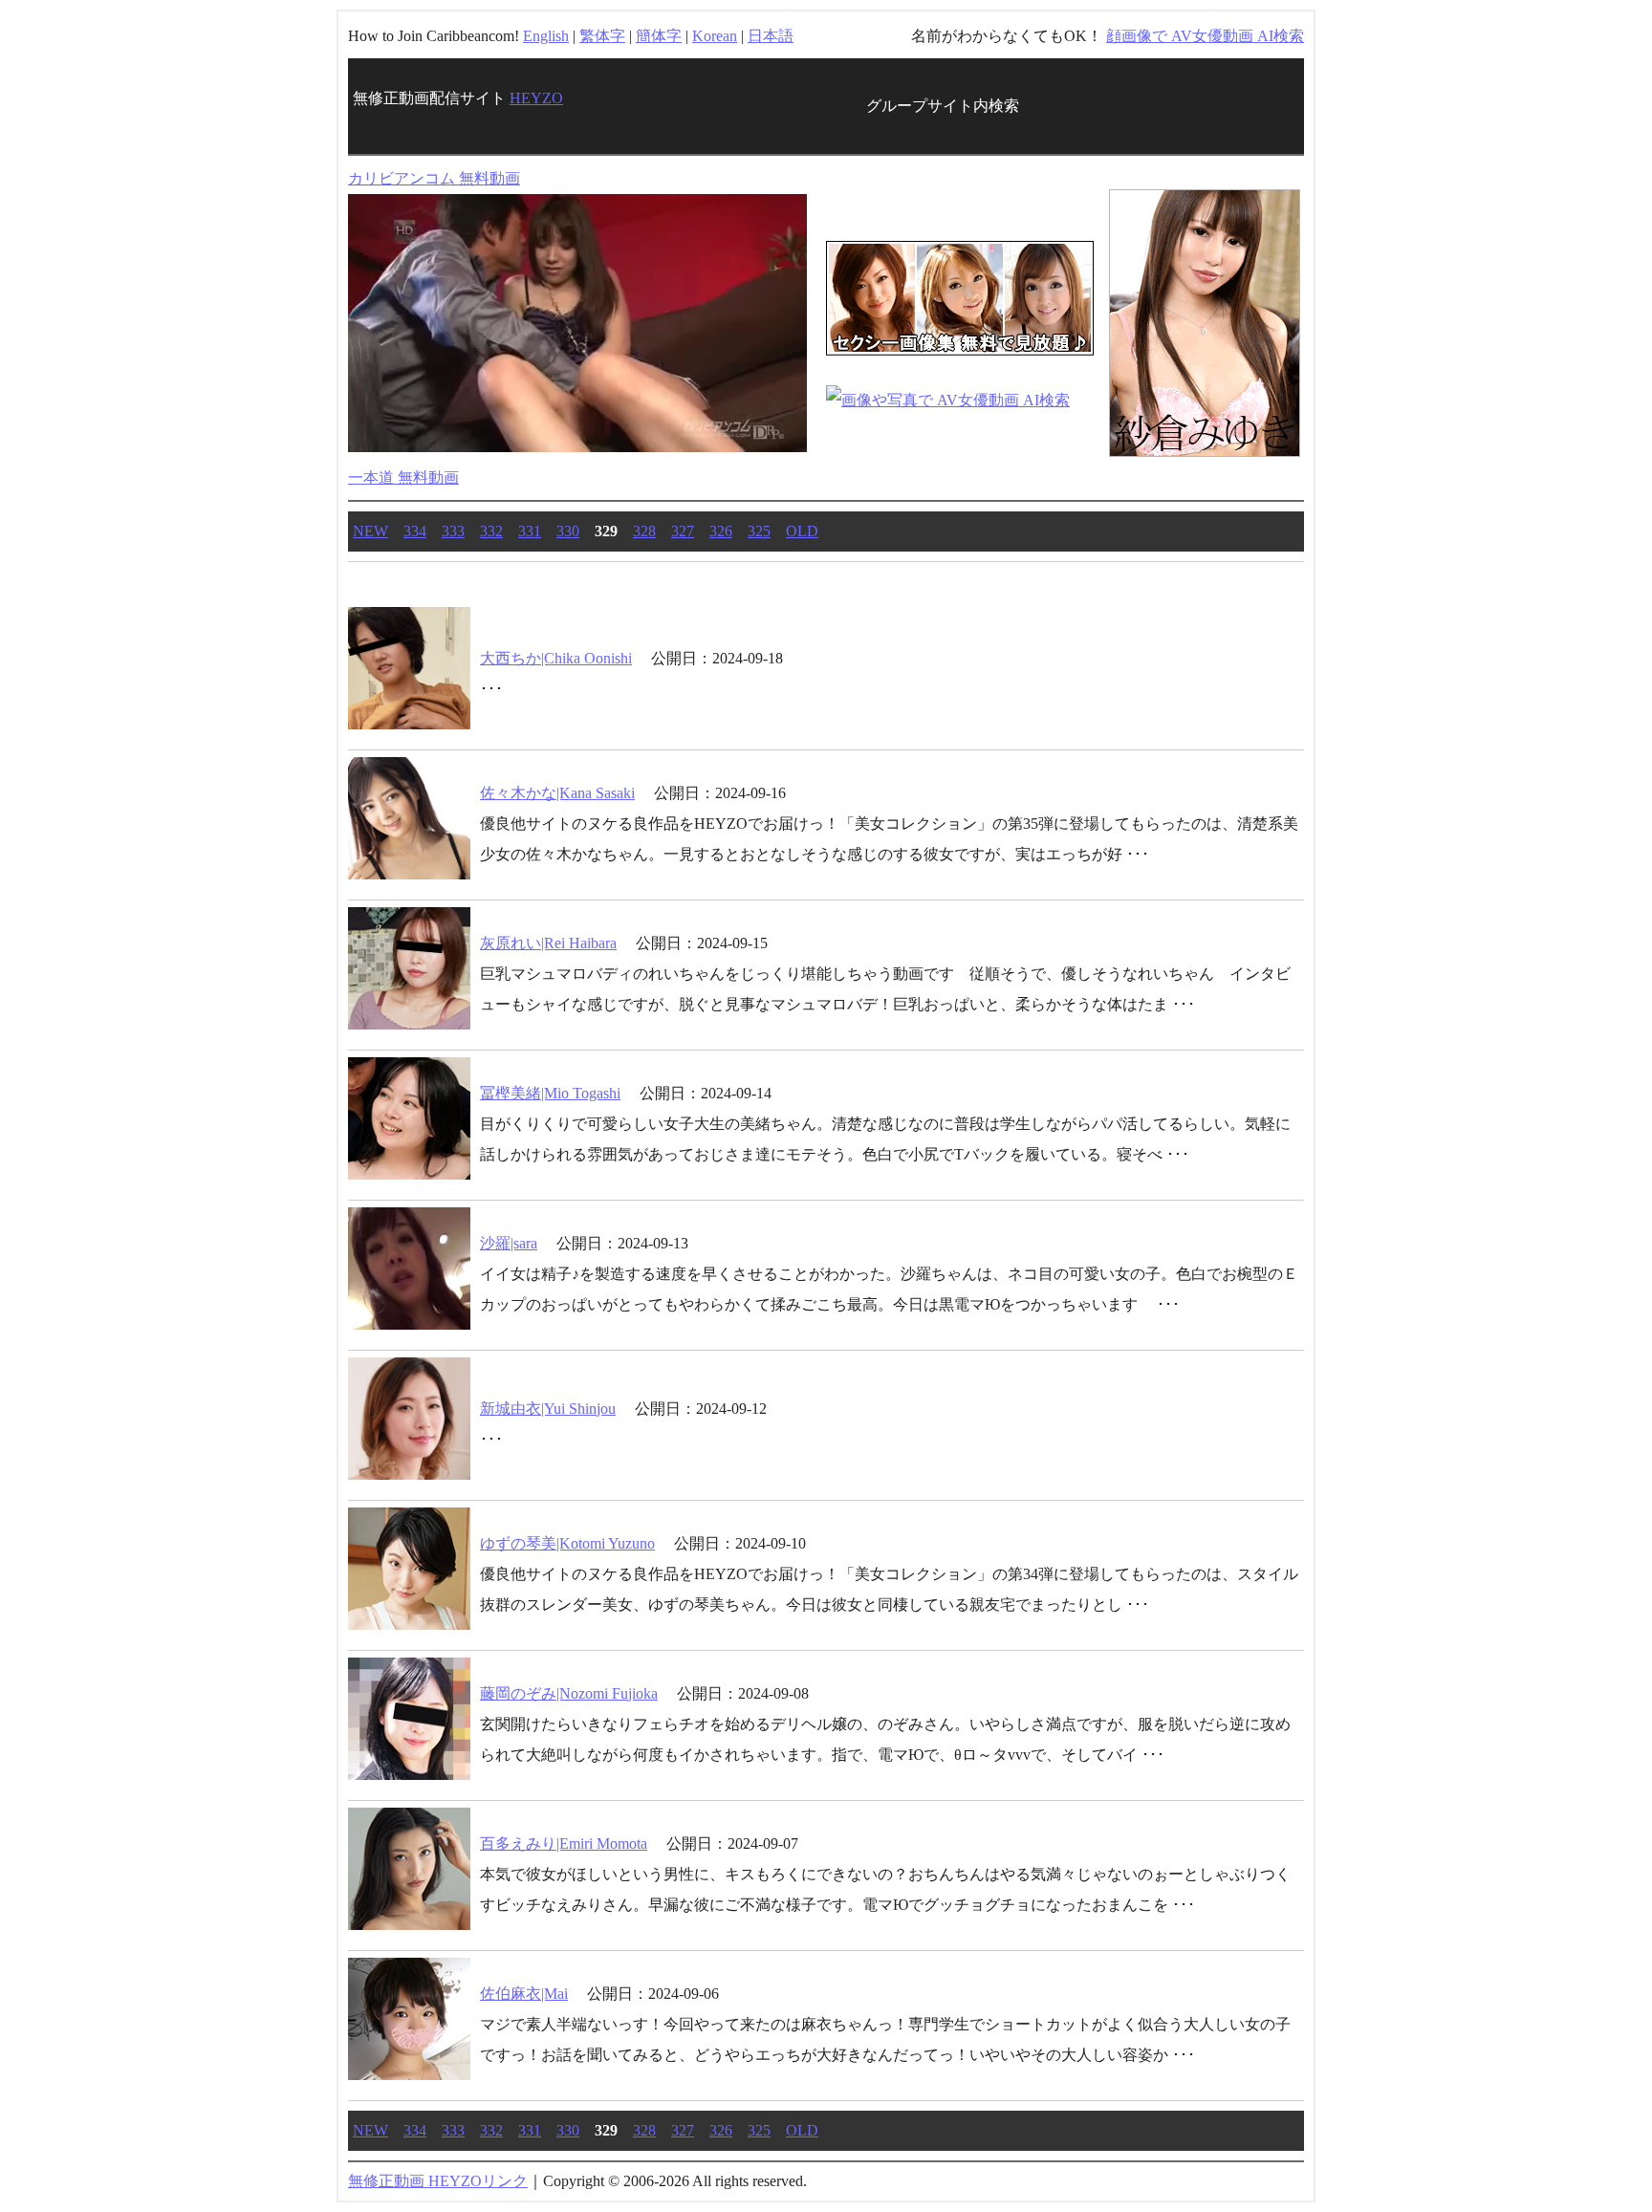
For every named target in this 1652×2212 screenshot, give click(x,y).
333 (453, 531)
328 (644, 531)
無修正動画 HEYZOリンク (438, 2181)
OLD (802, 531)
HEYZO (536, 98)
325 (759, 531)
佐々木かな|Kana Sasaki (557, 793)
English (546, 36)
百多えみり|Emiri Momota (564, 1843)
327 (683, 531)
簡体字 (659, 36)
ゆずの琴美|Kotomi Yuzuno (567, 1543)
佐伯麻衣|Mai (524, 1994)
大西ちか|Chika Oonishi (556, 658)
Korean (715, 36)
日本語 (771, 36)
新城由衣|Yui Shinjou (548, 1409)
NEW (370, 531)
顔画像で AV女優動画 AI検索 (1205, 36)
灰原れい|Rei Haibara (548, 943)
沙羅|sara (509, 1243)
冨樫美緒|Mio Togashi (550, 1093)
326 (721, 531)
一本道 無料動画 (403, 477)
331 (530, 531)
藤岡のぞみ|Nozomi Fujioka (569, 1693)
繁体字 (602, 36)
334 (415, 531)
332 (491, 531)
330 (568, 531)
